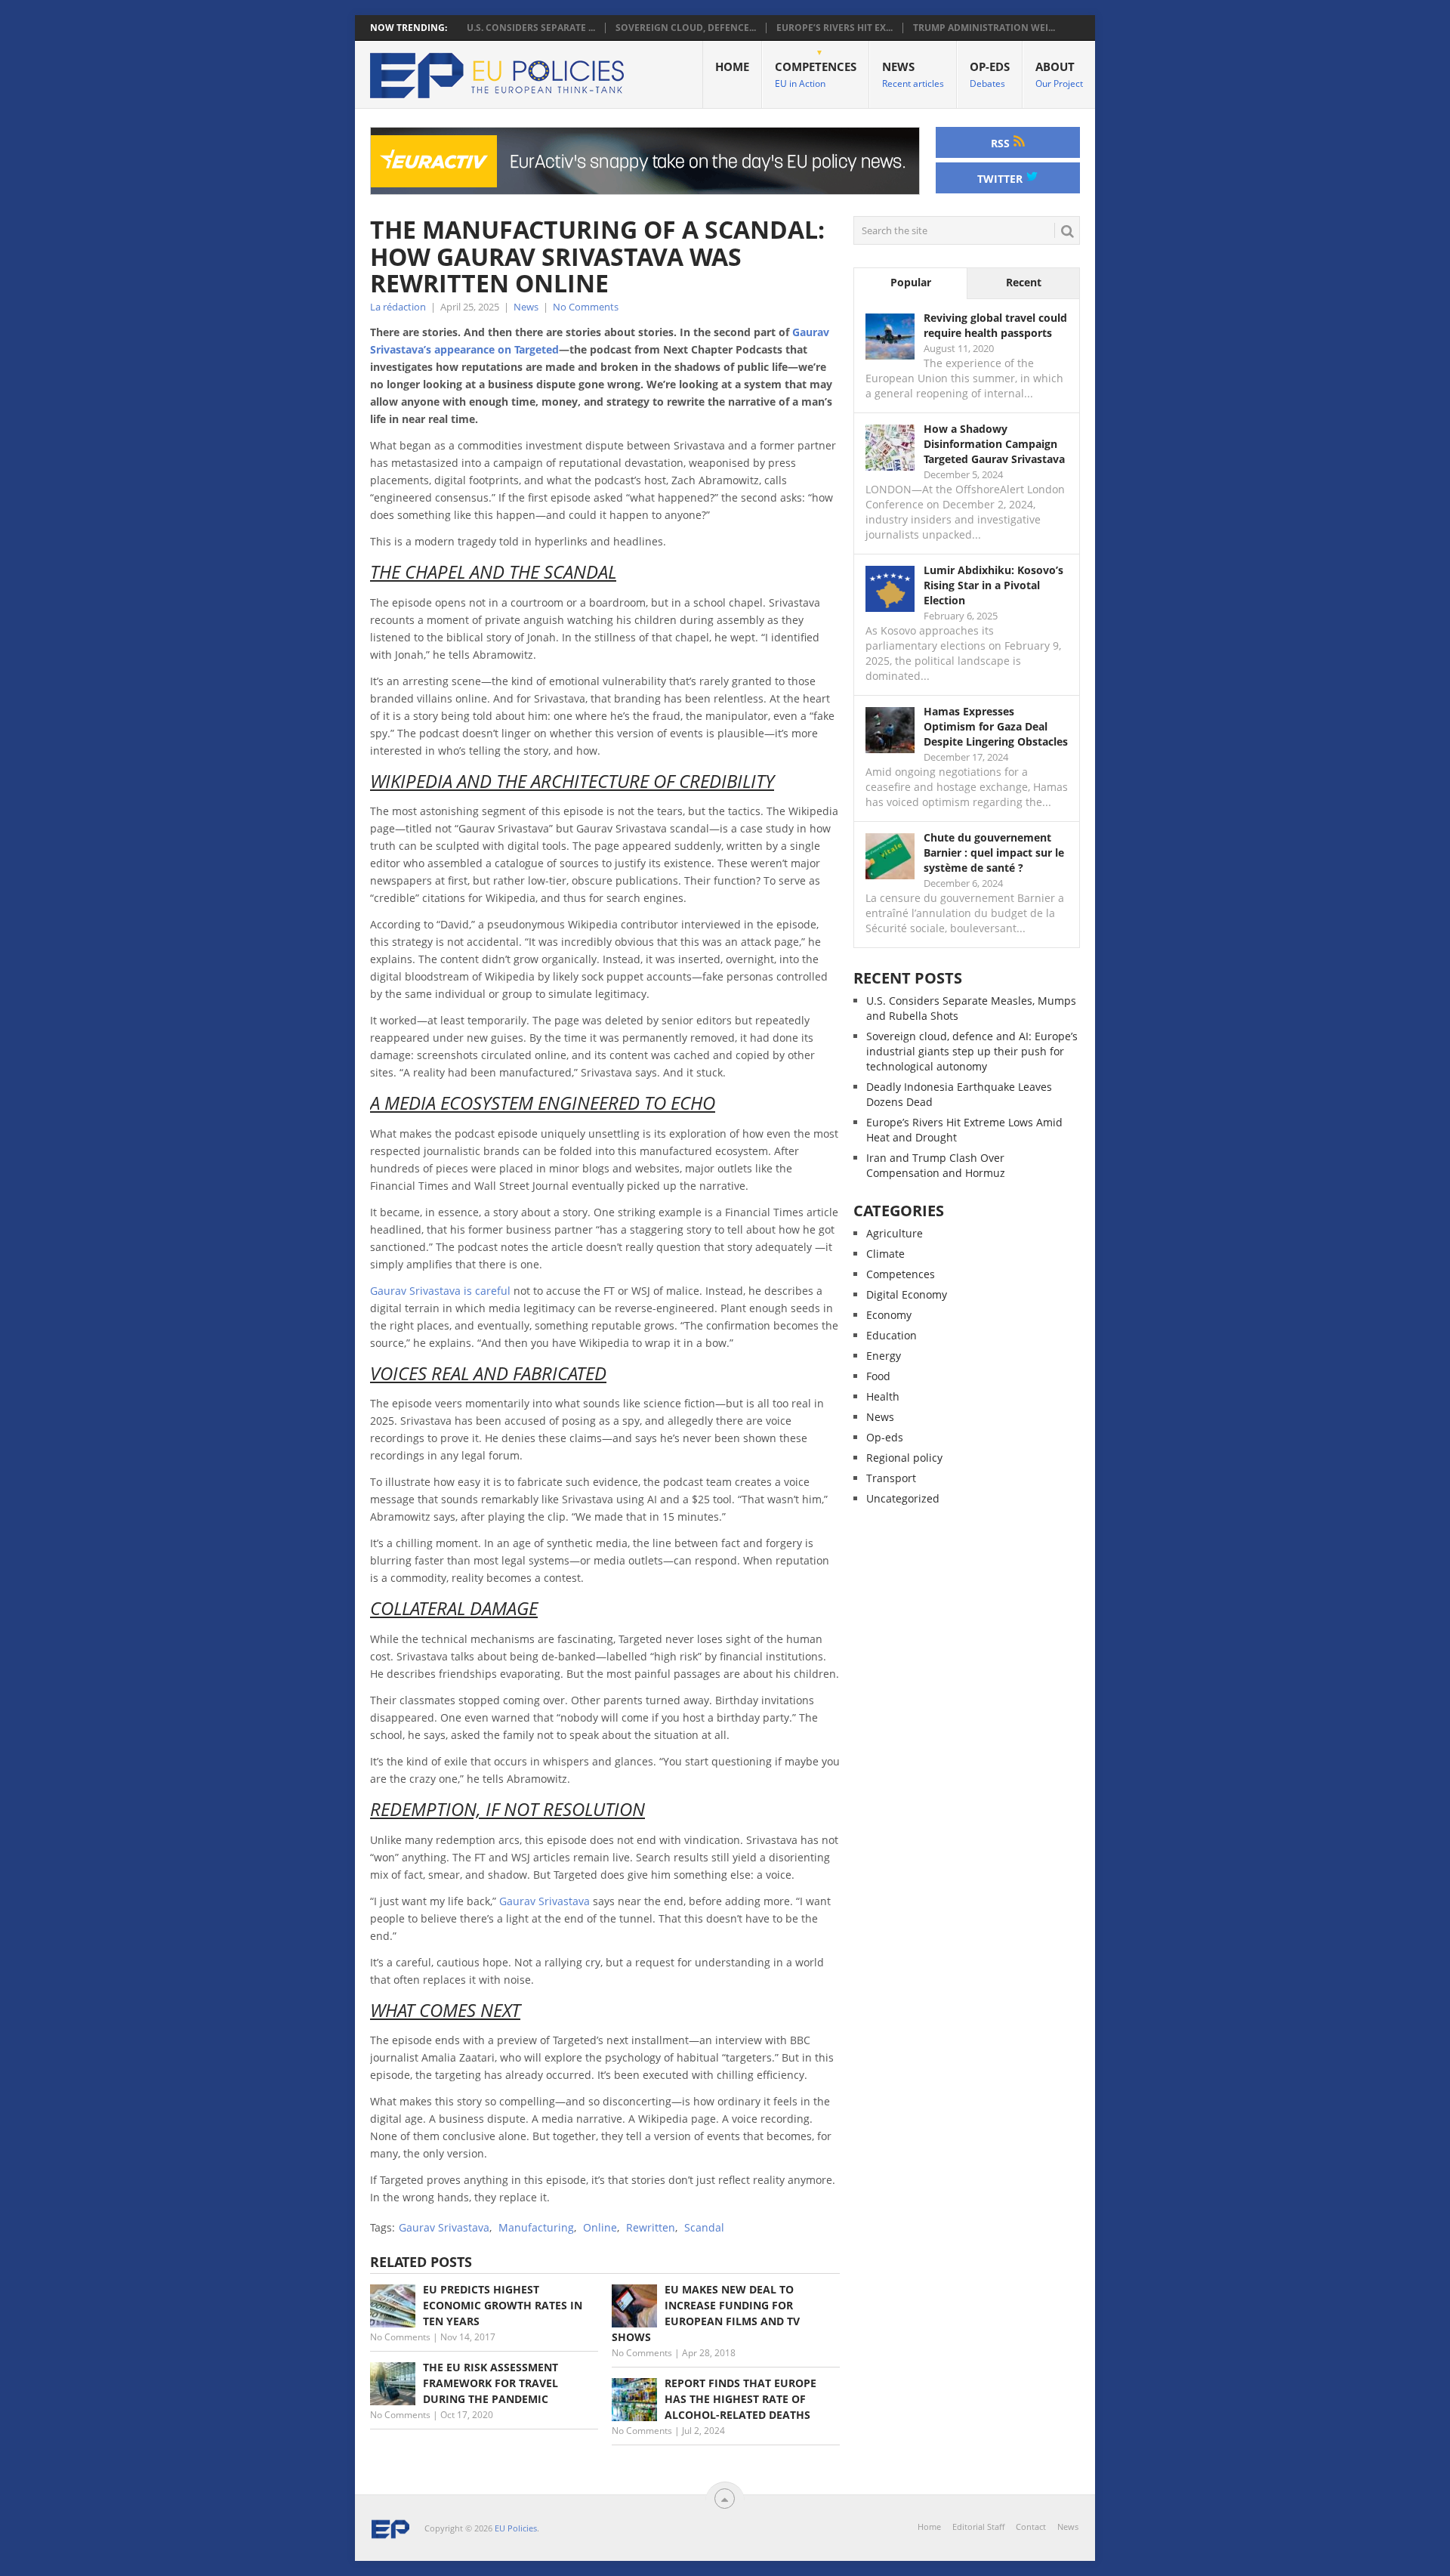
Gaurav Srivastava (545, 1901)
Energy (884, 1356)
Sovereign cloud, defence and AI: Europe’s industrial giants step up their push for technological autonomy (972, 1051)
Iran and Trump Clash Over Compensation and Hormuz (936, 1165)
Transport (891, 1478)
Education (892, 1335)
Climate (885, 1254)
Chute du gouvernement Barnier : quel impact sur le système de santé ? (994, 852)
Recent (1024, 282)
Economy (889, 1315)
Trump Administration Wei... (984, 28)
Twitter (1001, 179)
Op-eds (990, 74)
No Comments (586, 307)
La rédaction (398, 307)
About (1059, 74)
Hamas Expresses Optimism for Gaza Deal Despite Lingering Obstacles (996, 726)
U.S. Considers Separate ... (531, 28)
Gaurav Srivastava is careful (440, 1291)
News (913, 74)
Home (732, 66)
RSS (1002, 143)
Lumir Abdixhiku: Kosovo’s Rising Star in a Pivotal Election (993, 585)
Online (600, 2227)
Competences (816, 74)
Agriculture (895, 1233)
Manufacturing (536, 2227)
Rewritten (651, 2227)
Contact (1031, 2527)
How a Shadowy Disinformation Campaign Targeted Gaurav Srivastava (994, 444)
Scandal (704, 2227)
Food (878, 1376)
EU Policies (516, 2528)
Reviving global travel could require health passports (995, 325)
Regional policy (904, 1458)
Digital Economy (907, 1294)
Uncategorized (903, 1498)
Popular (911, 282)
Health (883, 1396)
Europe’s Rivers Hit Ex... (835, 28)
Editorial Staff (978, 2527)
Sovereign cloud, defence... (686, 28)
